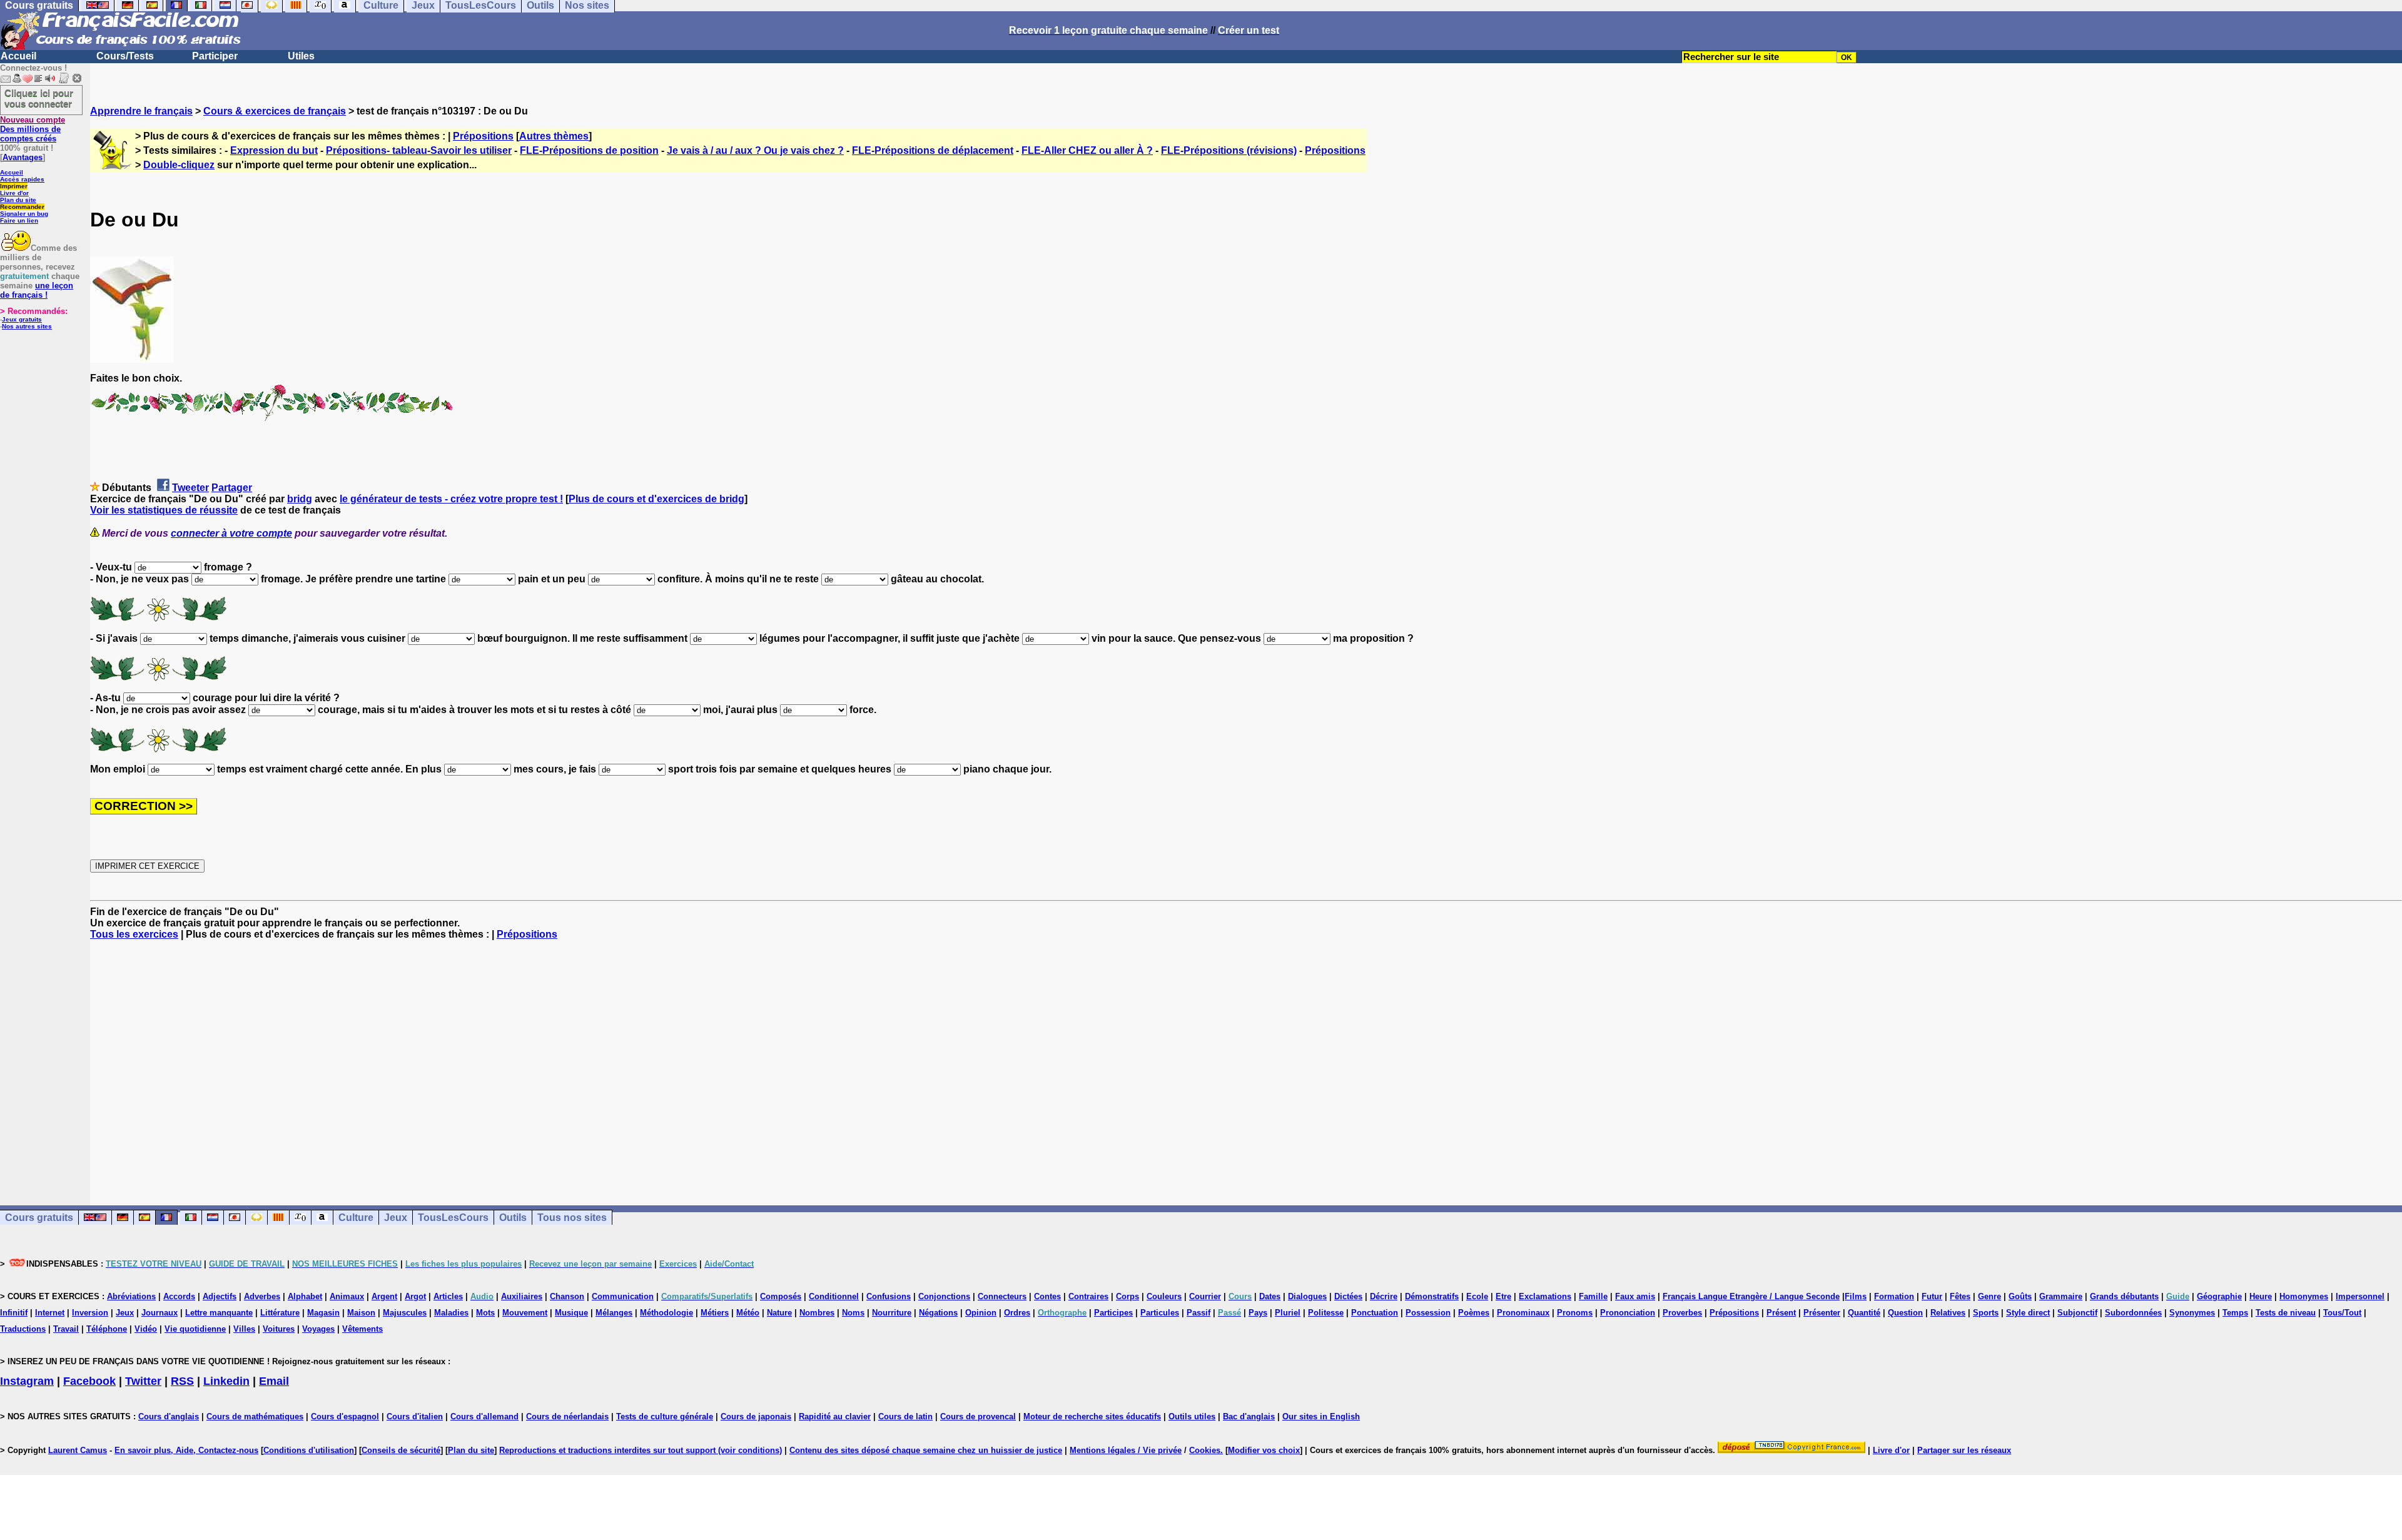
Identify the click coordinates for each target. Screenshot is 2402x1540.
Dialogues (1307, 1296)
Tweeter (190, 488)
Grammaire (2061, 1296)
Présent (1781, 1313)
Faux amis (1635, 1296)
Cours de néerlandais (567, 1416)
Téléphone (107, 1329)
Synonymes (2192, 1313)
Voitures (279, 1329)
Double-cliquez (179, 165)
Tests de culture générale (665, 1416)
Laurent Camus (78, 1450)
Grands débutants (2124, 1296)
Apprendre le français (141, 111)
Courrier (1205, 1296)
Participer (215, 56)
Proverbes (1682, 1313)
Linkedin (226, 1381)
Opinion (981, 1313)
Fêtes (1960, 1296)
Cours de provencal (978, 1416)
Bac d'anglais (1249, 1416)
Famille (1593, 1296)
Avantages (23, 157)
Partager (232, 488)
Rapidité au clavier (835, 1416)
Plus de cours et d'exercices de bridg (656, 499)
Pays (1258, 1313)
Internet (50, 1313)
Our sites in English (1321, 1416)
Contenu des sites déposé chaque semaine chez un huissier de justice (926, 1450)
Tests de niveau (2286, 1313)
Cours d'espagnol (345, 1416)
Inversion (90, 1313)
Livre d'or (14, 193)
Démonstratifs (1432, 1296)
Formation (1894, 1296)
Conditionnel (834, 1296)
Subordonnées (2133, 1313)
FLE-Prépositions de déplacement (933, 150)
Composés (781, 1296)
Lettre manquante (219, 1313)
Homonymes (2304, 1296)
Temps (2235, 1313)
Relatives (1948, 1313)
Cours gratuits (39, 1218)
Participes (1113, 1313)
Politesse (1326, 1313)
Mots (485, 1313)
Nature (779, 1313)
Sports (1986, 1313)
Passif (1198, 1313)
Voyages (318, 1329)
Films (1856, 1296)
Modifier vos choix (1264, 1450)
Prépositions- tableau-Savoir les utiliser (419, 150)
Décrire (1384, 1296)
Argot (415, 1296)
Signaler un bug (24, 214)
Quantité (1864, 1313)
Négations (938, 1313)
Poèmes (1474, 1313)
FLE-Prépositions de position (589, 150)
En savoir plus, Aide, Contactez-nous (186, 1450)
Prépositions (483, 136)
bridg (300, 499)
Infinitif (14, 1313)
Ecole (1477, 1296)
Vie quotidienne (195, 1329)
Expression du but (274, 150)
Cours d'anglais (169, 1416)
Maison (361, 1313)
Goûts (2020, 1296)
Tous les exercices (134, 934)
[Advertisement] (1246, 1061)
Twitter (143, 1381)
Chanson (567, 1296)
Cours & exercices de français (275, 111)
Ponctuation (1375, 1313)
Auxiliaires (522, 1296)
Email (274, 1381)
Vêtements (362, 1329)
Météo (748, 1313)
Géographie (2219, 1296)
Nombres (817, 1313)
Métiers (715, 1313)
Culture (356, 1218)
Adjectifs (220, 1296)
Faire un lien (19, 220)
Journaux (160, 1313)
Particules (1160, 1313)
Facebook (89, 1381)
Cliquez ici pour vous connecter (39, 98)
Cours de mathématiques (255, 1416)
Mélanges (614, 1313)
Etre (1503, 1296)
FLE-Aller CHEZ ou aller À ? (1087, 150)
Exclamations (1545, 1296)
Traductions (23, 1329)
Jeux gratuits (22, 319)
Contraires (1088, 1296)
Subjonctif (2077, 1313)
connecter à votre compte (231, 533)
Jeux (396, 1218)
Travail (66, 1329)
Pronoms (1575, 1313)
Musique (571, 1313)
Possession (1428, 1313)
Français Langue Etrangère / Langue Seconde (1751, 1296)
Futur (1932, 1296)
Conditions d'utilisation (309, 1450)
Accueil (18, 56)
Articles (448, 1296)
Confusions (889, 1296)
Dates (1270, 1296)
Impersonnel (2360, 1296)
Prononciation (1628, 1313)
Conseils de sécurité (401, 1450)
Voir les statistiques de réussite (164, 510)
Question (1905, 1313)
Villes (244, 1329)
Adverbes (262, 1296)
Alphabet (305, 1296)
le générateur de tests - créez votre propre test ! (451, 499)
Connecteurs (1002, 1296)
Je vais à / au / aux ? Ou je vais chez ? (755, 150)
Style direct (2028, 1313)
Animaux (347, 1296)
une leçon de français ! (37, 290)
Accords (179, 1296)
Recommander (22, 207)
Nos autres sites (27, 326)
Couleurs (1164, 1296)
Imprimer (14, 186)
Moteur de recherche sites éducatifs (1092, 1416)
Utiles (301, 56)
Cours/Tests (125, 56)
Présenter (1822, 1313)
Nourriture (892, 1313)
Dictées (1348, 1296)
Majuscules (405, 1313)
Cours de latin (905, 1416)
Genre (1989, 1296)
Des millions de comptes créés (33, 129)
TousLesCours (453, 1218)
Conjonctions (944, 1296)
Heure (2261, 1296)
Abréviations (131, 1296)
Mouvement (525, 1313)
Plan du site (18, 200)
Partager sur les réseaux (1964, 1450)
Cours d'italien (415, 1416)
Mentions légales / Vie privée (1126, 1450)
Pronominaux (1523, 1313)
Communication (623, 1296)
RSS (182, 1381)
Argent (384, 1296)
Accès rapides (22, 179)
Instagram (27, 1381)
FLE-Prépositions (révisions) (1229, 150)
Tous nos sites (572, 1218)
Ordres (1017, 1313)
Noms (853, 1313)
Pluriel (1288, 1313)
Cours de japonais (756, 1416)
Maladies (451, 1313)
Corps (1128, 1296)
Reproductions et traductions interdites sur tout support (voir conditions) (641, 1450)
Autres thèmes (554, 136)
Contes (1047, 1296)
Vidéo (146, 1329)
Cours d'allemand (484, 1416)
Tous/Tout (2342, 1313)
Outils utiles (1192, 1416)
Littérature (280, 1313)
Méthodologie (666, 1313)
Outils (513, 1218)
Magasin (323, 1313)
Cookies (1205, 1450)
